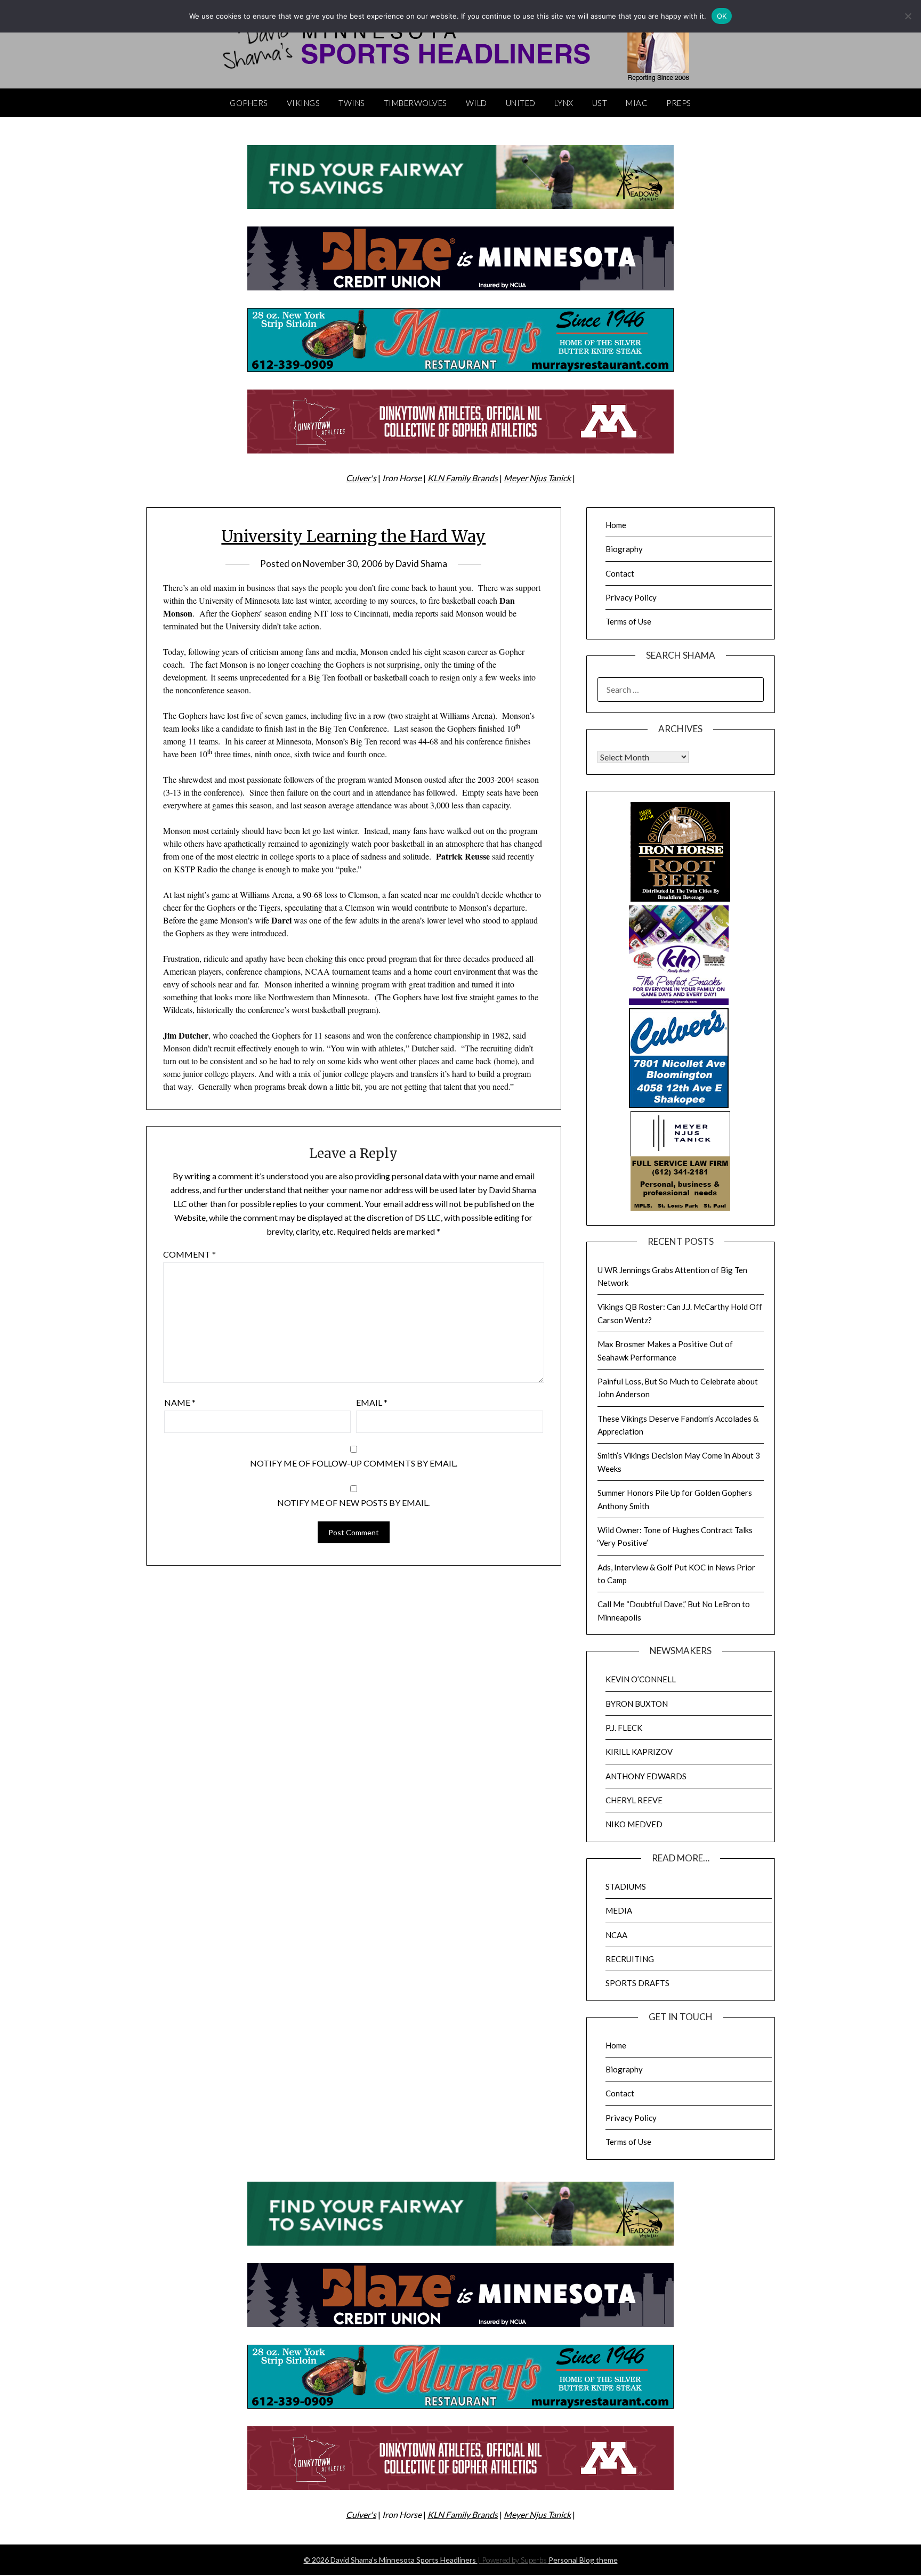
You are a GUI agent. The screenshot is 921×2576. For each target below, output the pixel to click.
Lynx (564, 103)
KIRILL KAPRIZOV (639, 1752)
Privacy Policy (631, 597)
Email (372, 1402)
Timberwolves (415, 103)
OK (722, 16)
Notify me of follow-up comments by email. (354, 1463)
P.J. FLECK (624, 1728)
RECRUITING (630, 1959)
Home (616, 525)
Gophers (249, 103)
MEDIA (619, 1910)
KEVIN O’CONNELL (641, 1679)
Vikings (304, 103)
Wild (476, 103)
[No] (908, 16)
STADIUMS (626, 1886)
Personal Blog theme (583, 2560)
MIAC (637, 103)
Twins (352, 103)
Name (180, 1402)
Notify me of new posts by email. (353, 1502)
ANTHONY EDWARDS (646, 1776)
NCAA (616, 1935)
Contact (620, 573)
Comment (189, 1254)
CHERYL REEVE (634, 1800)
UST (600, 103)
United (521, 103)
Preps (679, 103)
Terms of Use (628, 621)
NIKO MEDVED (634, 1824)
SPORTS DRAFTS (637, 1983)
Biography (624, 549)
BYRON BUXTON (637, 1704)
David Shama (421, 564)
